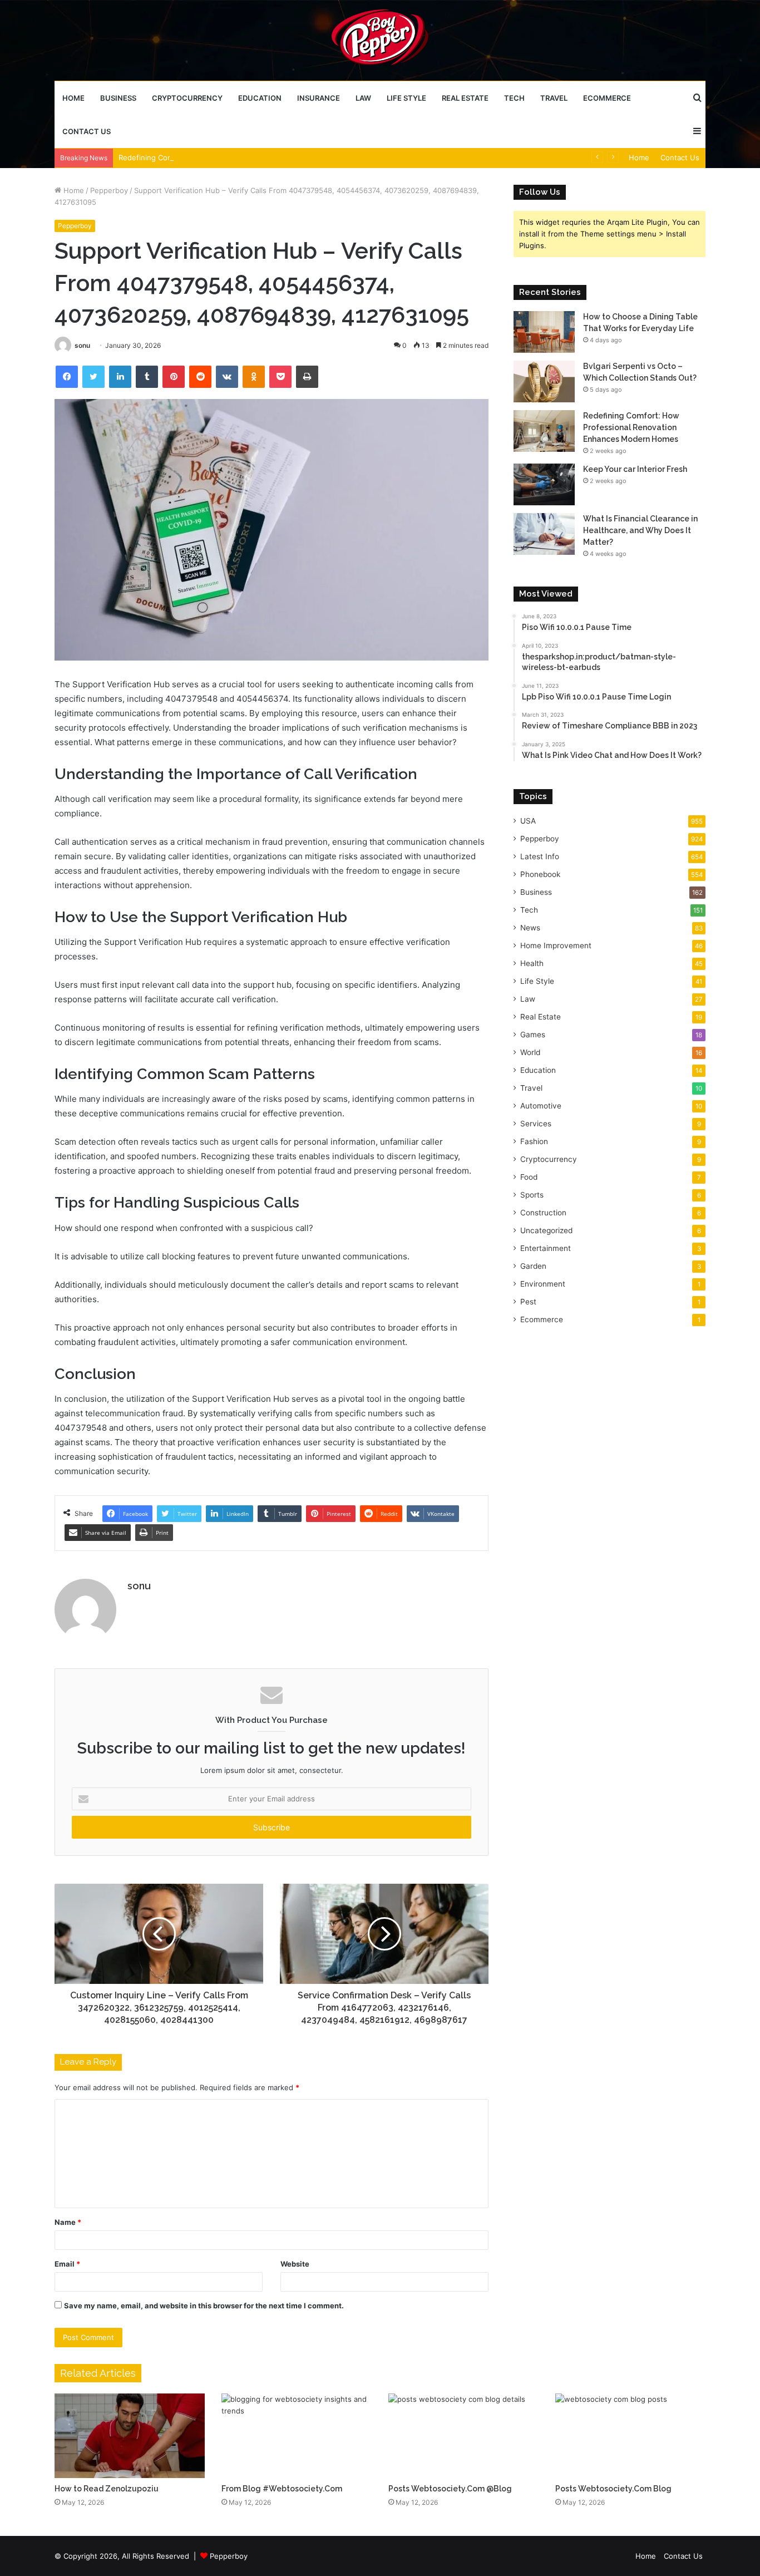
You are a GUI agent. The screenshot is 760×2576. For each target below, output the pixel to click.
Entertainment (546, 1248)
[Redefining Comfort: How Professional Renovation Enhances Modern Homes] (544, 431)
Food (529, 1177)
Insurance (319, 98)
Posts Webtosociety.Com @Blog (450, 2489)
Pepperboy (109, 190)
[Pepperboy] (380, 40)
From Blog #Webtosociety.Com (282, 2489)
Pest (528, 1302)
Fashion (534, 1141)
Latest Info (540, 856)
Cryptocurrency (187, 98)
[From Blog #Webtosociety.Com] (297, 2436)
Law (363, 98)
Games (533, 1035)
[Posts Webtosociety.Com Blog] (630, 2436)
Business (118, 98)
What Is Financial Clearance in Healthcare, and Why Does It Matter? (640, 530)
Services (536, 1124)
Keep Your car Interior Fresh (635, 469)
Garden (533, 1266)
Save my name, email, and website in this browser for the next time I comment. (204, 2306)
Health (532, 963)
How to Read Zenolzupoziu (107, 2489)
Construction (543, 1213)
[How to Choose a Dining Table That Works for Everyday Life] (544, 332)
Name (68, 2222)
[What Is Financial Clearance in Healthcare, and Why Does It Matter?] (544, 534)
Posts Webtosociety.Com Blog (613, 2489)
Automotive (541, 1106)
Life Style (406, 98)
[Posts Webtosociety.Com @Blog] (463, 2436)
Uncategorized (546, 1230)
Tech (514, 98)
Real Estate (465, 98)
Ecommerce (607, 98)
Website (295, 2264)
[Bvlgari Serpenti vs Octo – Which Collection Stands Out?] (544, 381)
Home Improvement (556, 945)
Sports (532, 1195)
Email (67, 2264)
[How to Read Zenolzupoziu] (130, 2436)
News (530, 928)
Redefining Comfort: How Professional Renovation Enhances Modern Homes (252, 157)
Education (260, 98)
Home (73, 98)
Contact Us (87, 131)
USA (528, 821)
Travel (554, 98)
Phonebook (540, 874)
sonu (82, 345)
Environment (543, 1284)
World (530, 1052)
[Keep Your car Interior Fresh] (544, 484)
